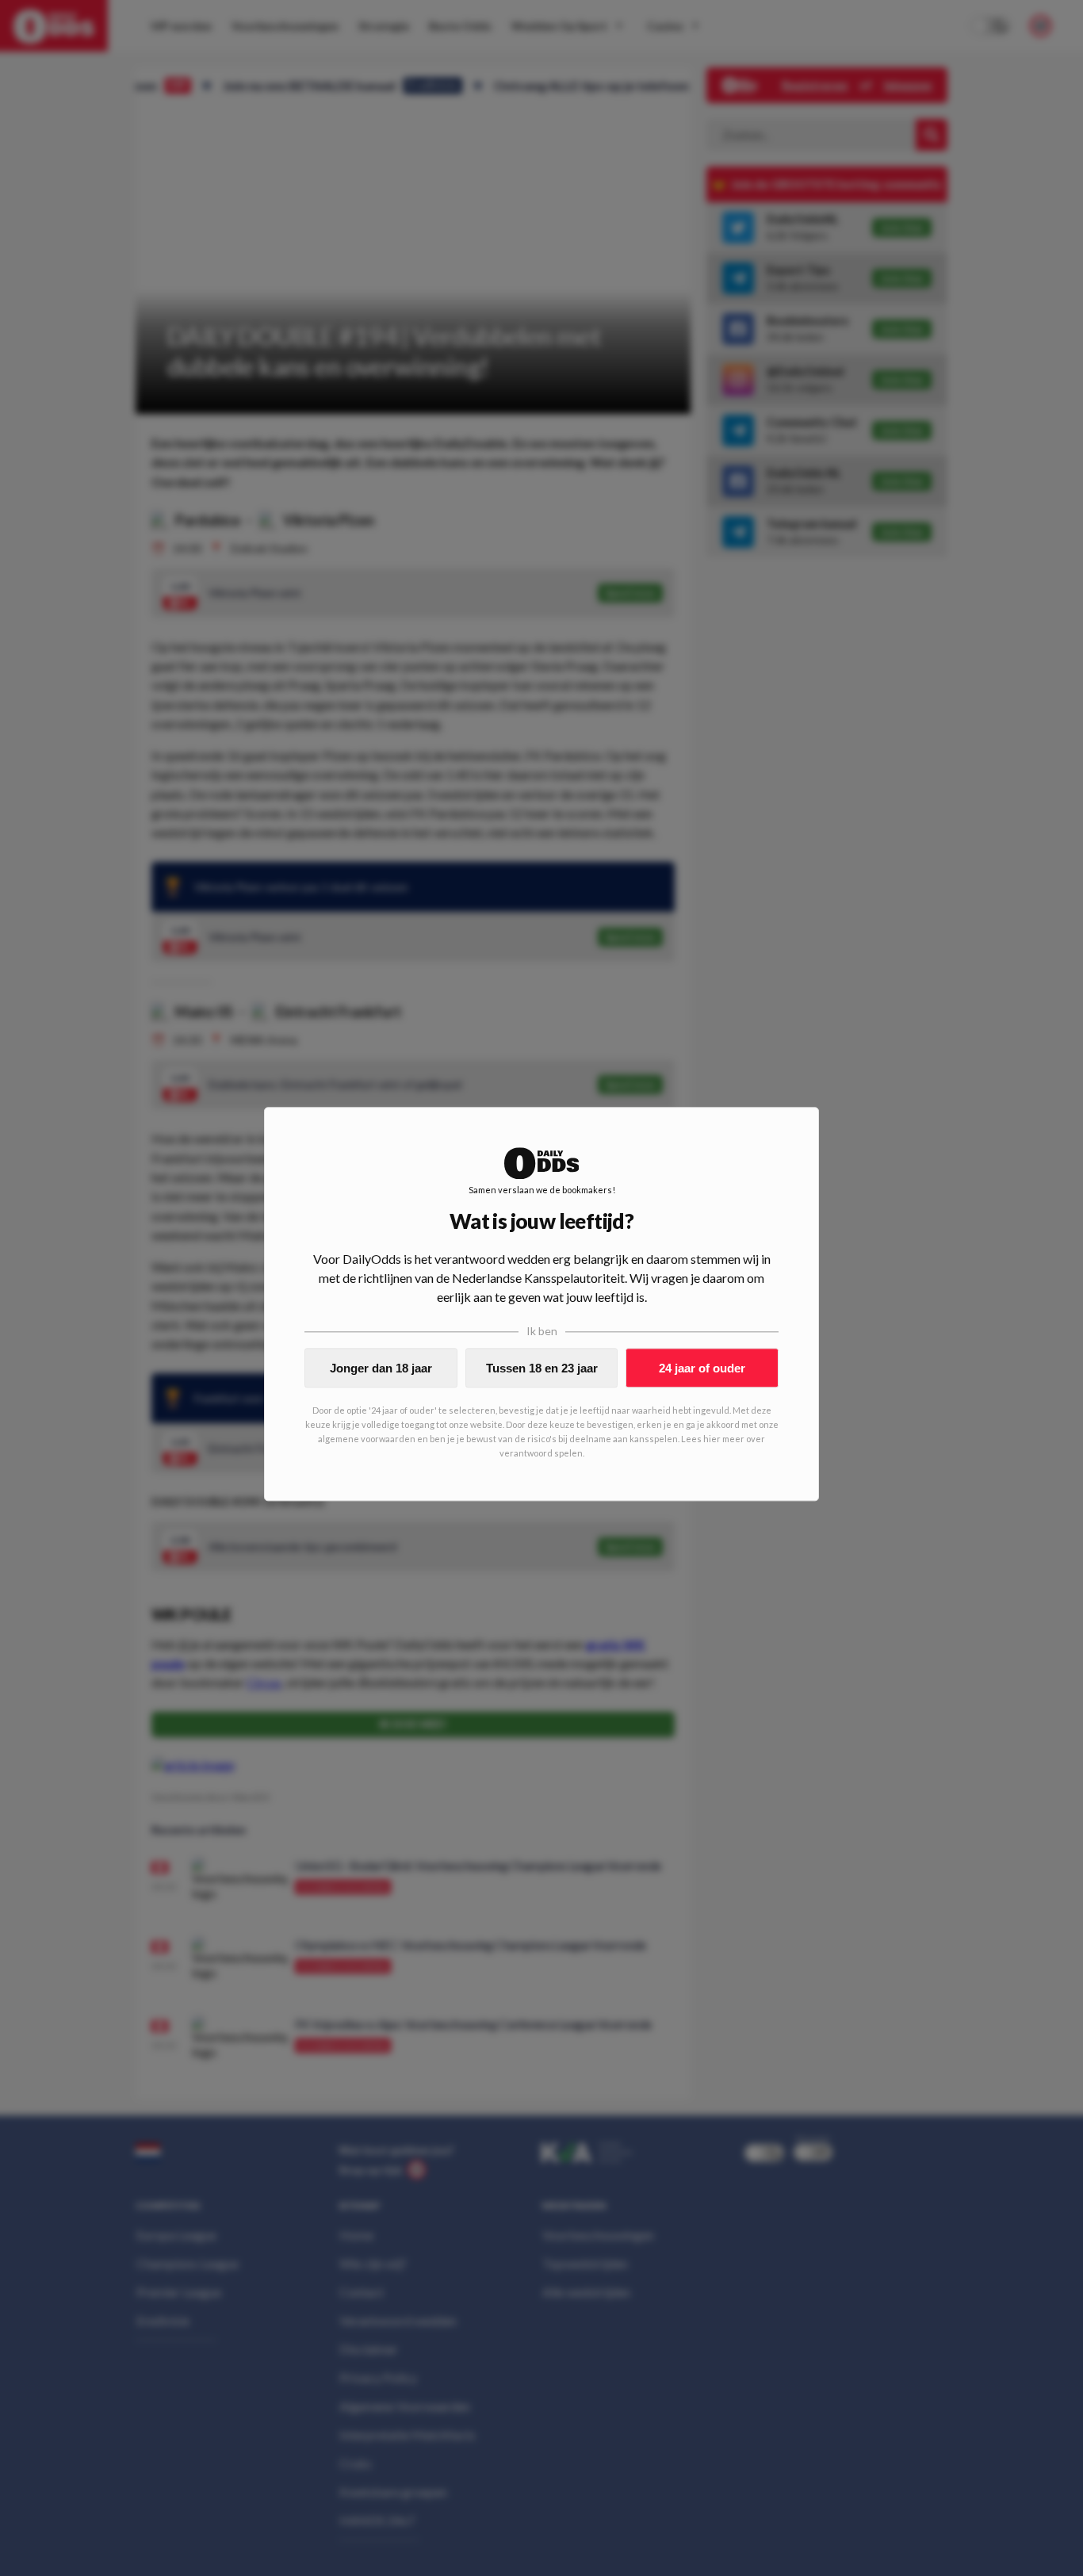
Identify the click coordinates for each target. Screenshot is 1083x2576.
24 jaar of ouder (702, 1368)
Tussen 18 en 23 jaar (542, 1368)
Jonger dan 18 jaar (381, 1368)
